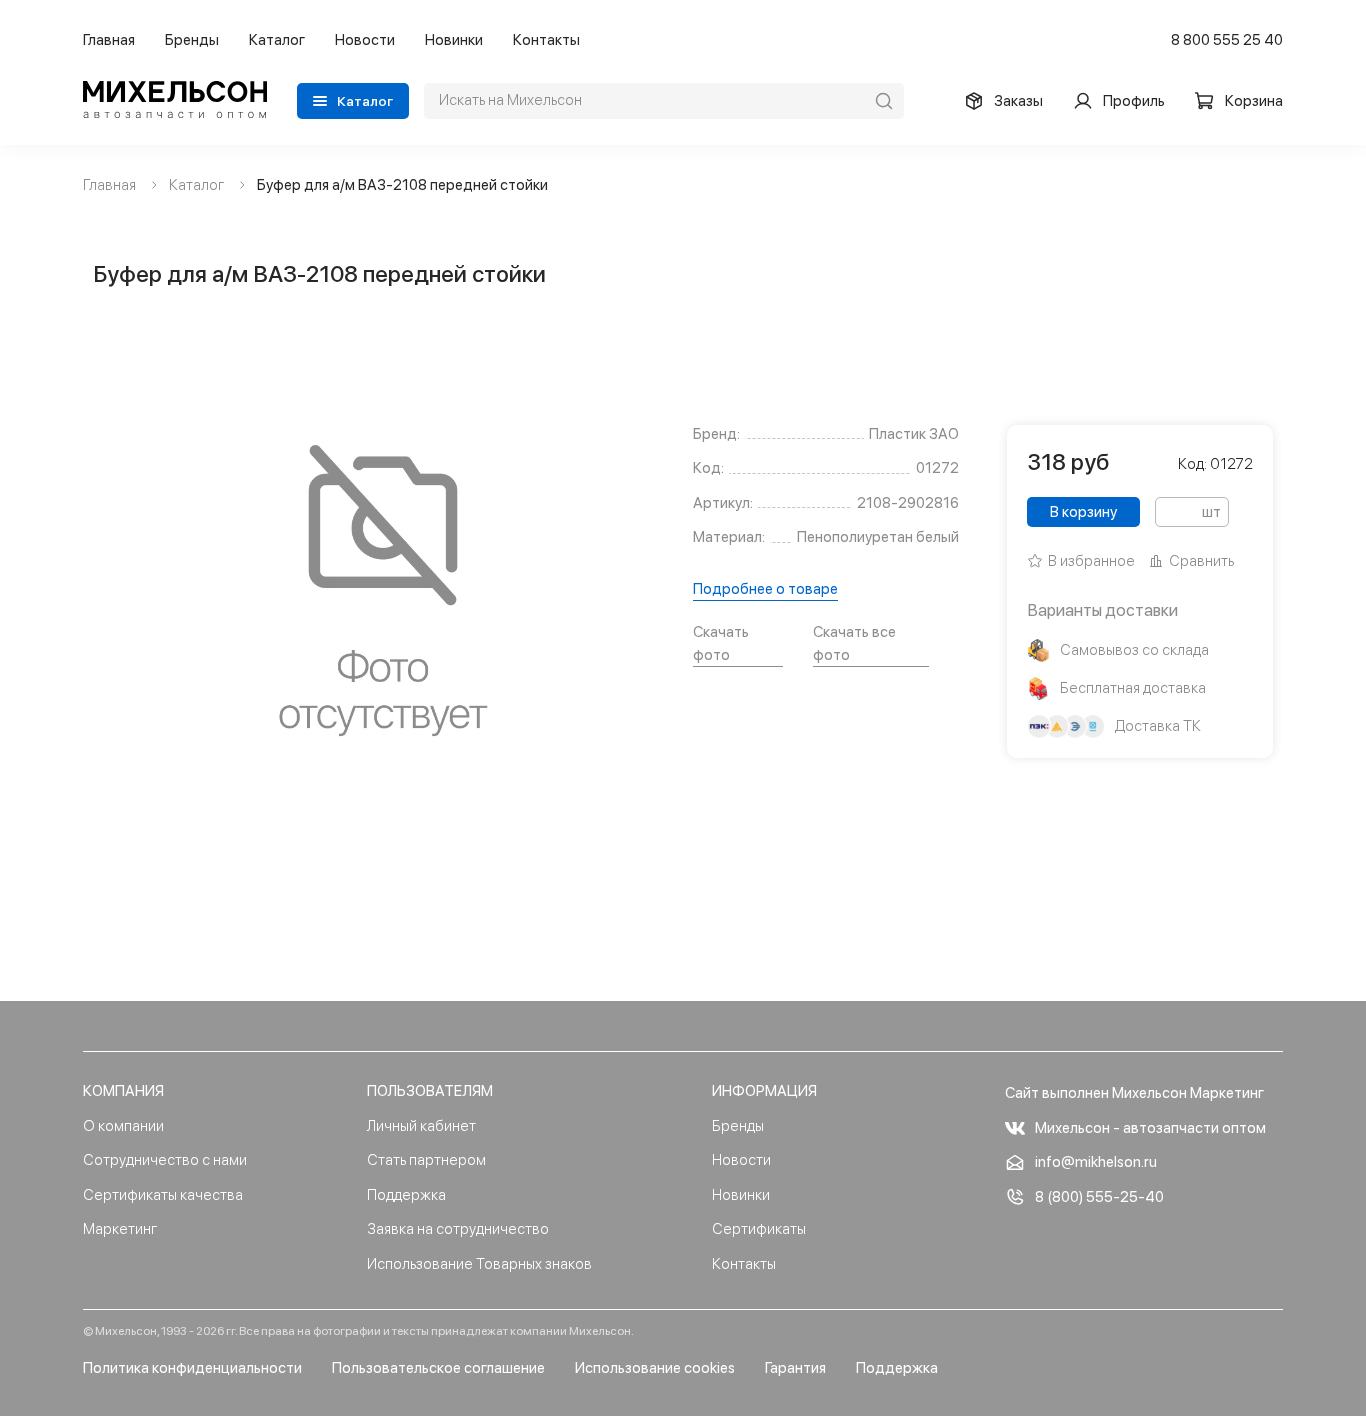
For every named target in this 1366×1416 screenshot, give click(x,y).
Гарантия (795, 1368)
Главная (109, 40)
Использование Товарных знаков (479, 1264)
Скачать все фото (854, 643)
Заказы (1018, 101)
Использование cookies (655, 1368)
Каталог (277, 40)
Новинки (454, 40)
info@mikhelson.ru (1096, 1162)
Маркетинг (120, 1229)
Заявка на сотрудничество (458, 1229)
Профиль (1134, 101)
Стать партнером (426, 1160)
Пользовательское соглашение (438, 1368)
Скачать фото (721, 643)
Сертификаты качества (163, 1195)
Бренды (192, 40)
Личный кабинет (421, 1126)
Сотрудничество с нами (165, 1160)
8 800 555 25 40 (1227, 40)
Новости (365, 40)
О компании (123, 1126)
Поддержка (406, 1195)
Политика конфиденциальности (192, 1368)
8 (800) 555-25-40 (1099, 1197)
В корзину (1083, 512)
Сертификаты (759, 1229)
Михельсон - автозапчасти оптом (1150, 1128)
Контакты (546, 40)
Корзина (1254, 101)
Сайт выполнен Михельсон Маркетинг (1134, 1093)
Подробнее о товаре (765, 589)
